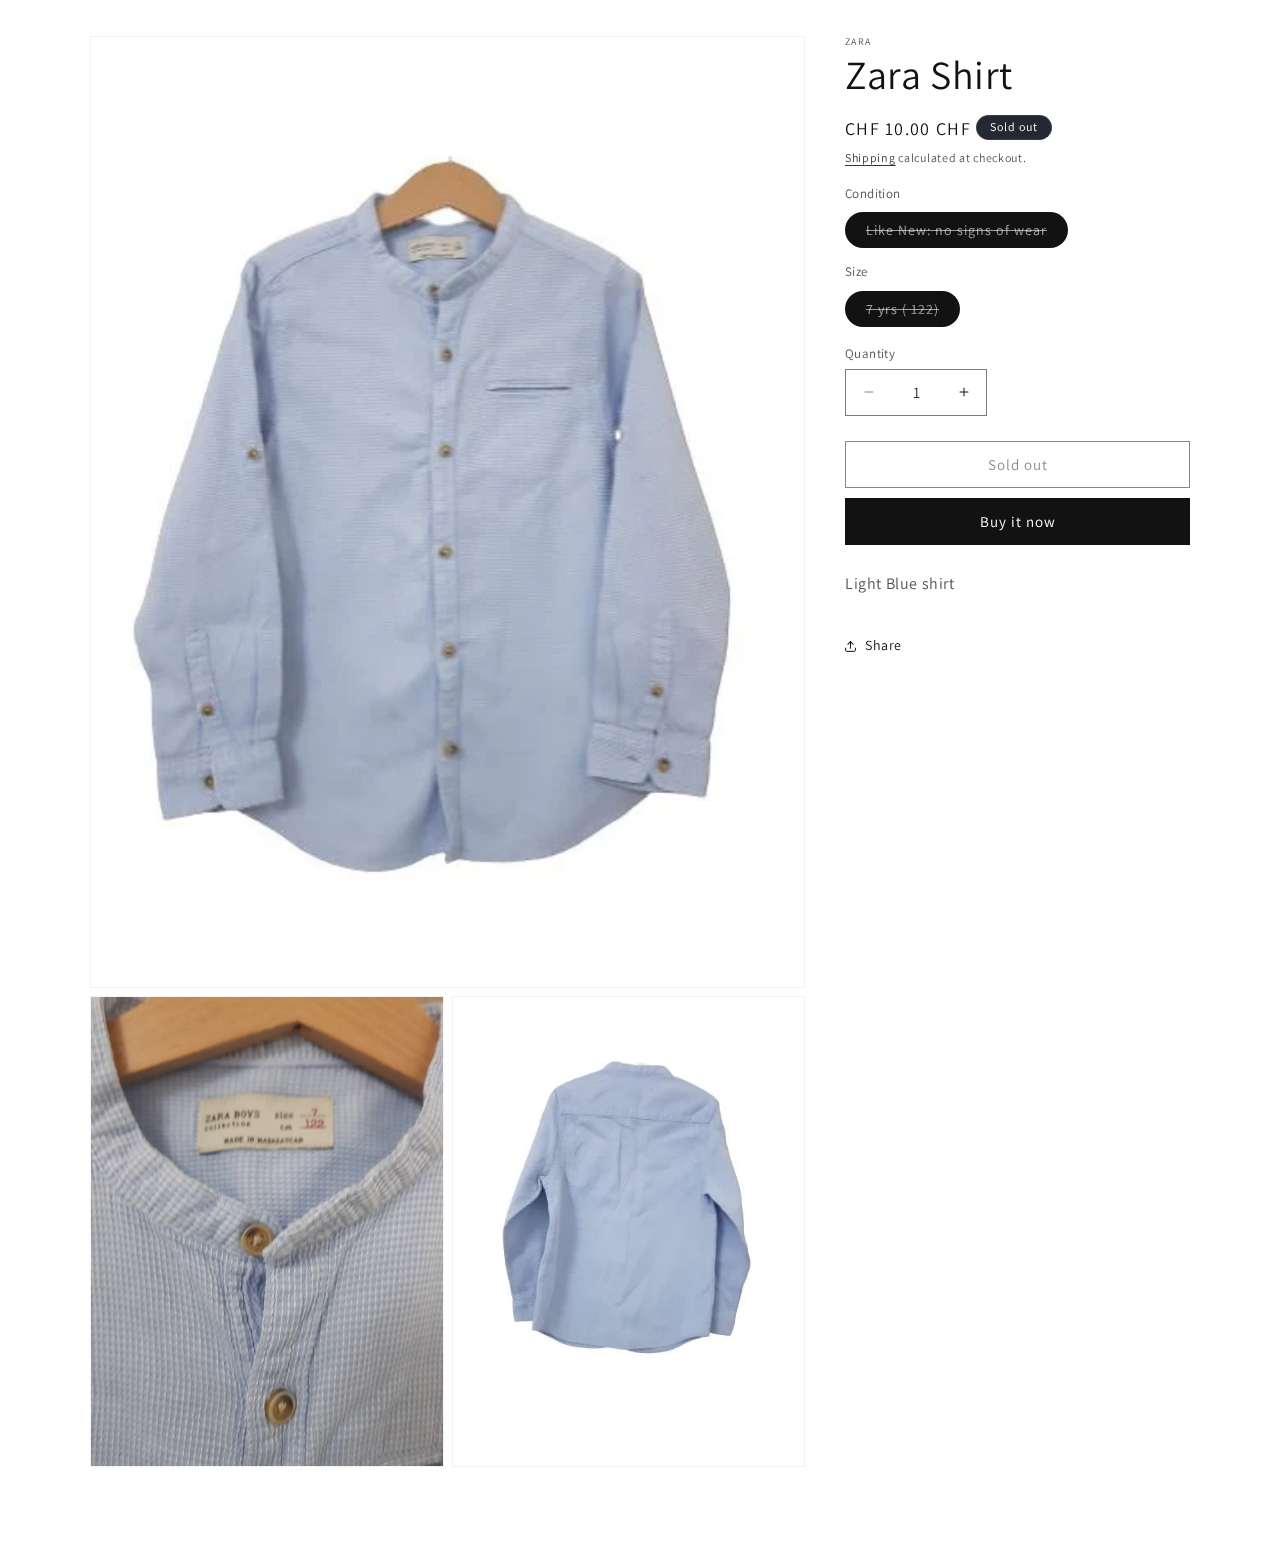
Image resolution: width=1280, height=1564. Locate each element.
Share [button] (883, 645)
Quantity (870, 352)
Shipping (870, 157)
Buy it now (1018, 521)
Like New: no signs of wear (967, 234)
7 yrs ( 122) (913, 312)
